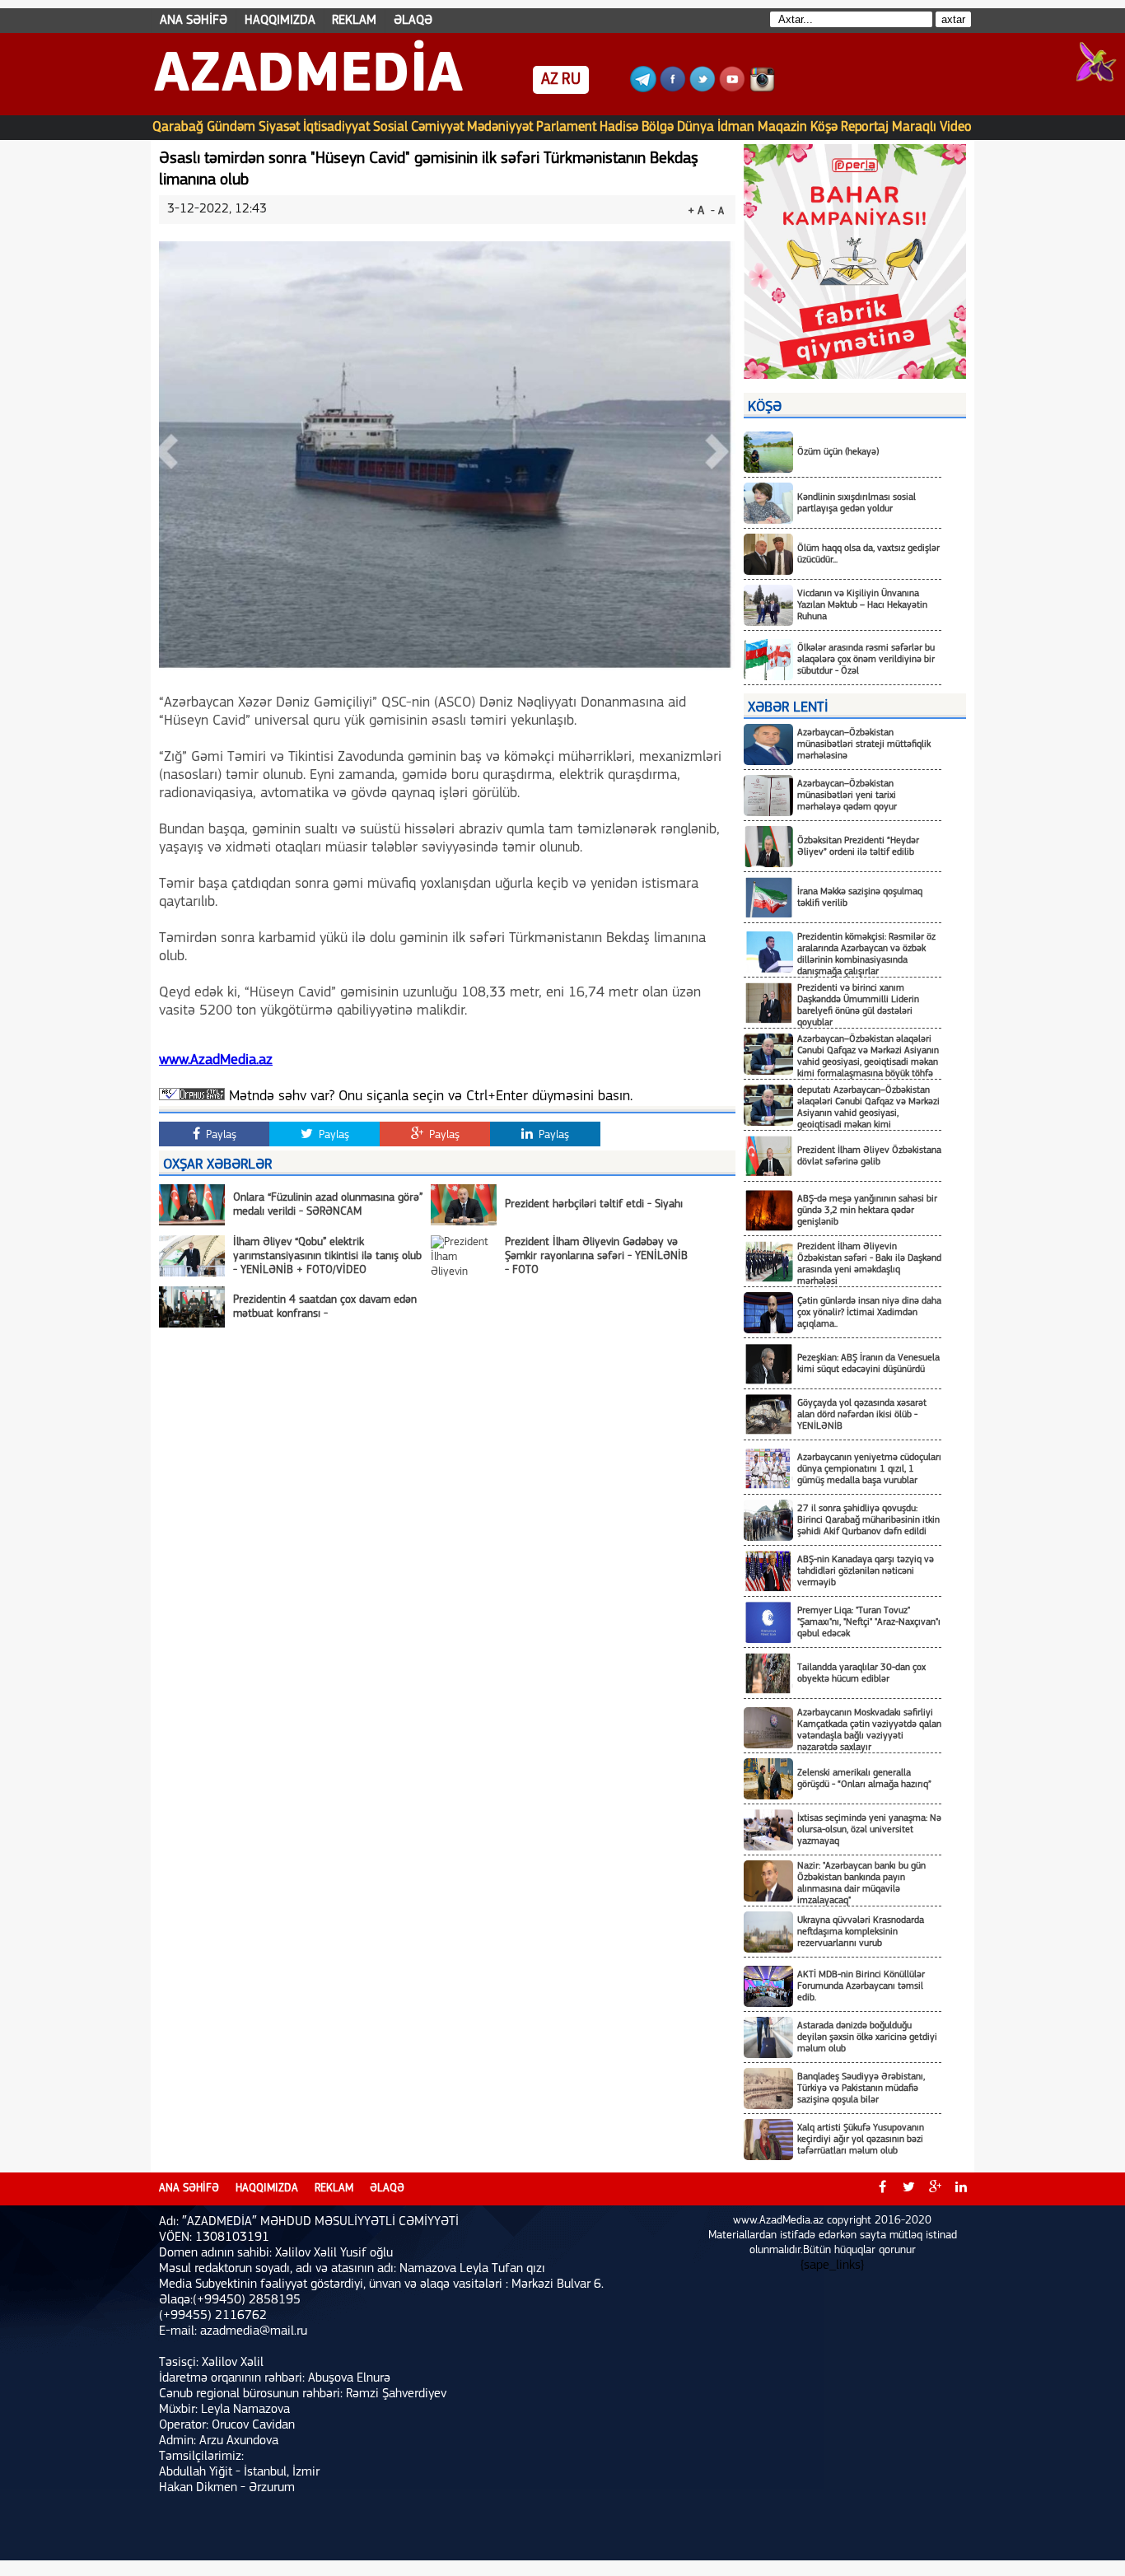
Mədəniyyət (500, 127)
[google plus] (935, 2189)
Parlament (566, 127)
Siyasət (279, 127)
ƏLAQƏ (413, 21)
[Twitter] (703, 89)
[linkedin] (961, 2189)
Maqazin (782, 127)
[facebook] (882, 2189)
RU (571, 80)
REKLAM (354, 21)
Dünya (696, 127)
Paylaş (219, 1135)
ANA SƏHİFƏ (194, 21)
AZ (550, 80)
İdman (736, 127)
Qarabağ (178, 127)
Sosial (390, 127)
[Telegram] (643, 89)
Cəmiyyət (437, 127)
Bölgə (658, 127)
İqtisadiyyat (336, 127)
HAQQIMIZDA (280, 21)
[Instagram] (762, 89)
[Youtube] (732, 89)
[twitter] (908, 2189)
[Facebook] (673, 89)
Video (956, 127)
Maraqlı (914, 127)
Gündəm (231, 127)
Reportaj (865, 127)
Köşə (824, 127)
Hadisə (619, 127)
